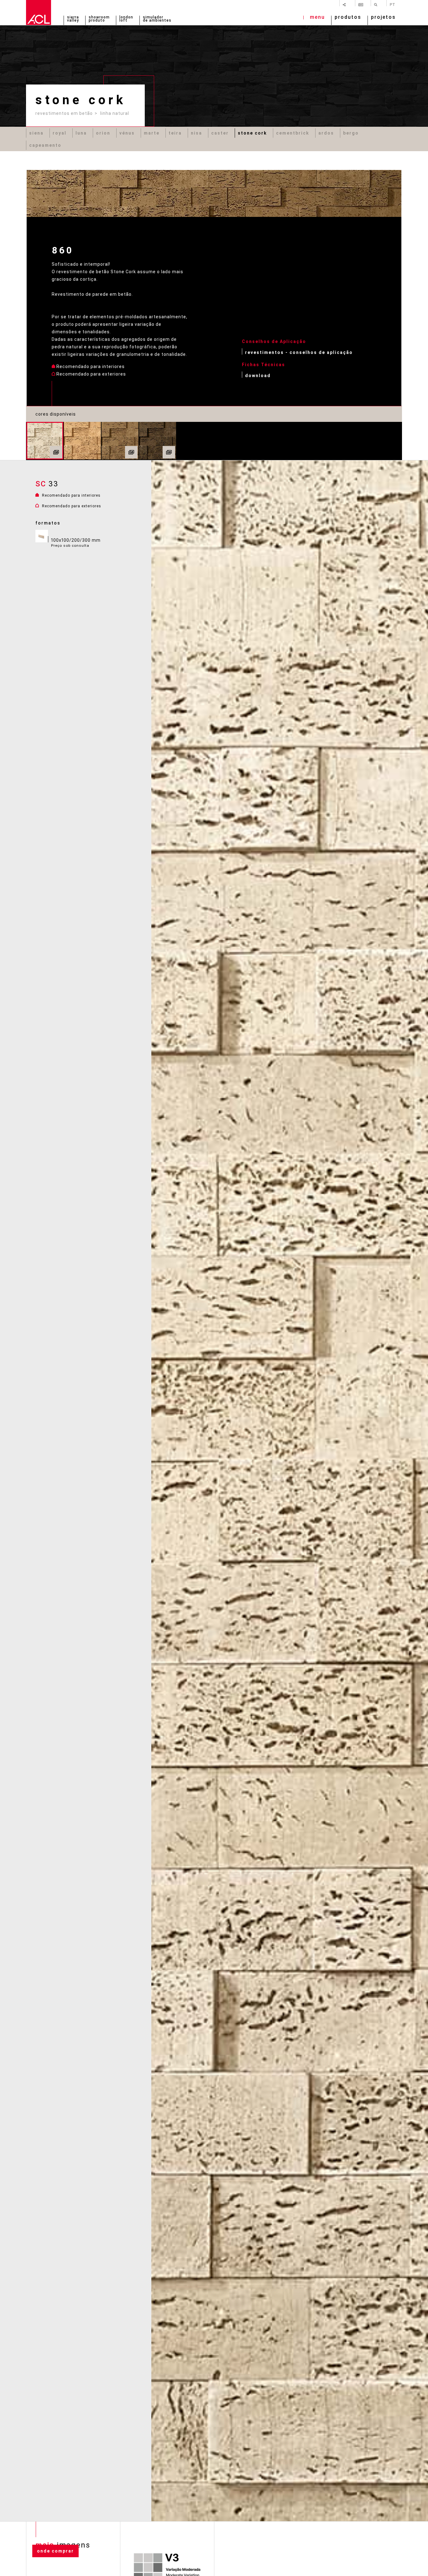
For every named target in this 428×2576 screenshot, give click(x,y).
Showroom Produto (99, 19)
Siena (36, 133)
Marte (152, 133)
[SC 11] (158, 441)
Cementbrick (293, 133)
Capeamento (45, 145)
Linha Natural (115, 113)
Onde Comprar (55, 2551)
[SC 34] (82, 441)
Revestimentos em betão (64, 113)
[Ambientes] (56, 452)
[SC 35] (120, 441)
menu (317, 18)
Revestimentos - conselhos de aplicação (299, 352)
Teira (175, 133)
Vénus (127, 133)
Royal (60, 133)
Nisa (196, 133)
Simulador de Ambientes (157, 19)
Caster (220, 133)
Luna (81, 133)
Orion (103, 133)
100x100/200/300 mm (76, 543)
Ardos (326, 133)
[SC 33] (45, 441)
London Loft (126, 19)
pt (392, 4)
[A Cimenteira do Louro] (39, 13)
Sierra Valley (73, 19)
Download (258, 375)
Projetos (383, 18)
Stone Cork (252, 133)
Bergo (351, 133)
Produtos (348, 18)
